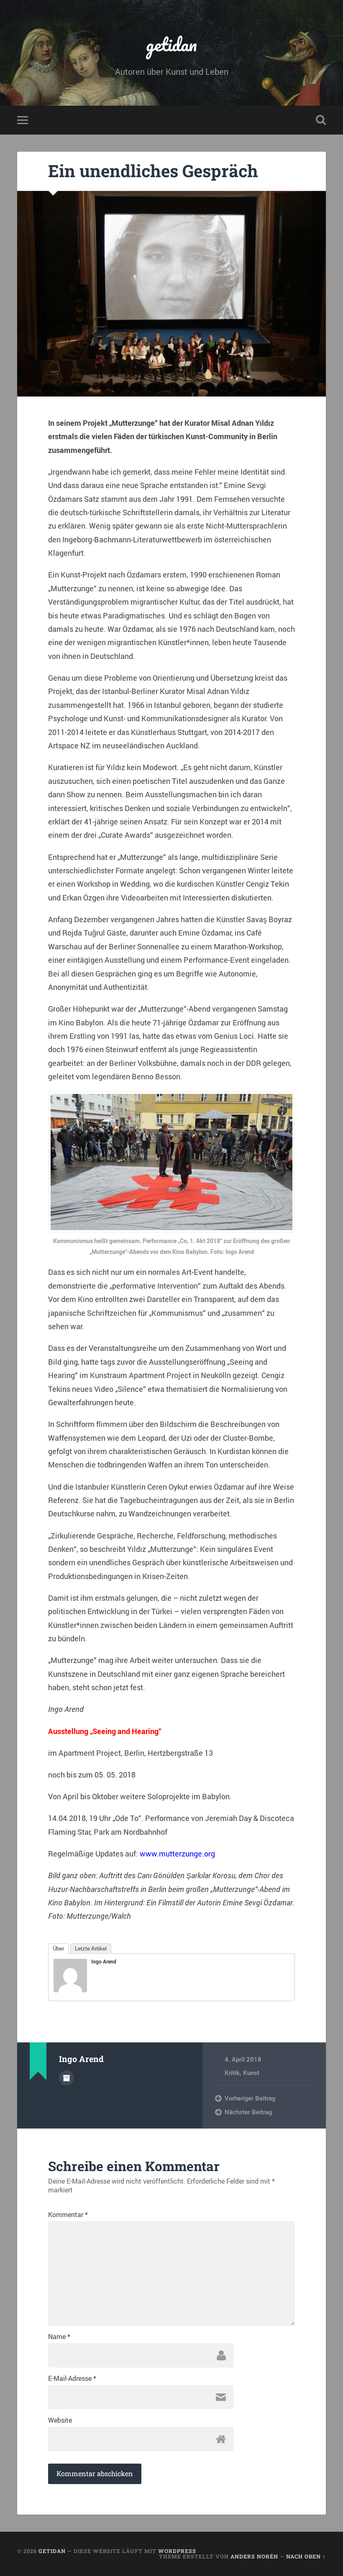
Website (60, 2420)
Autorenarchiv (67, 2078)
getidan (171, 44)
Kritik (232, 2072)
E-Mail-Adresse (72, 2378)
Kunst (251, 2072)
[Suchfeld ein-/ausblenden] (321, 120)
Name (59, 2337)
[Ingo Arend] (70, 1989)
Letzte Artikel (91, 1949)
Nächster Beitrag (248, 2112)
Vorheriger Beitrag (250, 2098)
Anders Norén (254, 2556)
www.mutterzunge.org (177, 1854)
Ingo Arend (104, 1961)
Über (58, 1949)
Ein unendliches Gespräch (153, 171)
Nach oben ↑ (306, 2556)
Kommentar (68, 2215)
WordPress (177, 2551)
